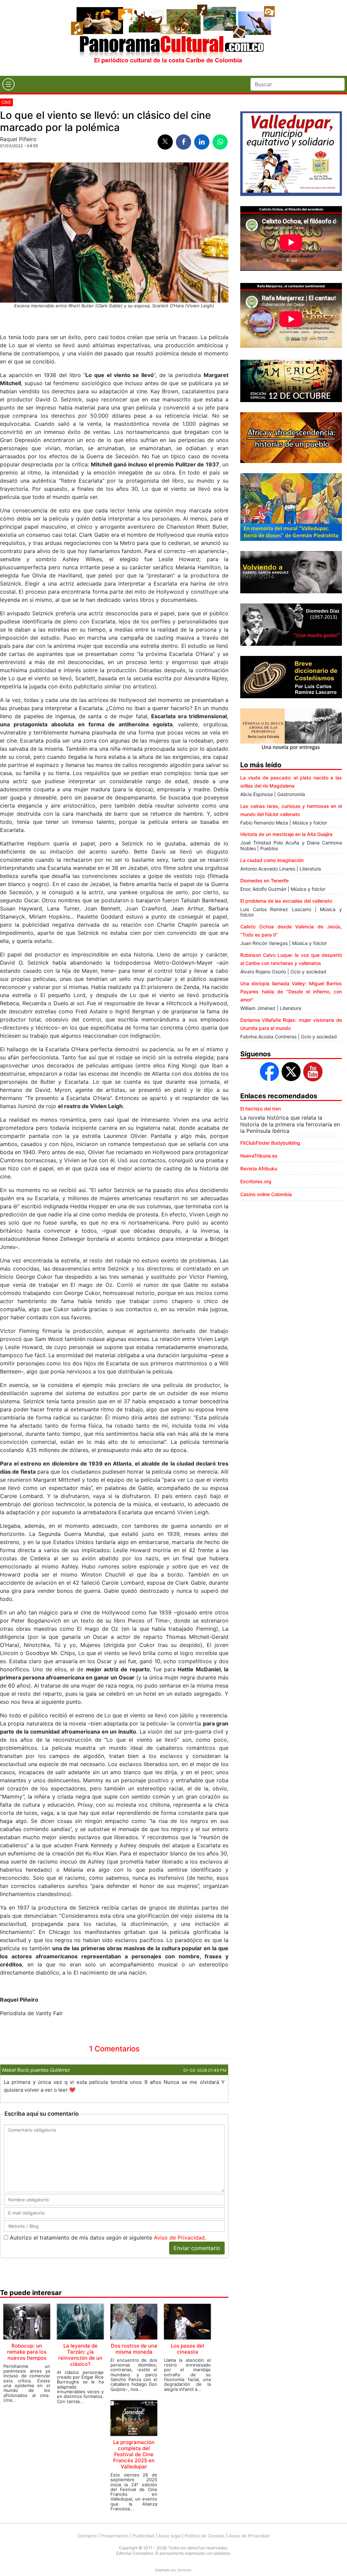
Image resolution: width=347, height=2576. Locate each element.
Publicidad (144, 2536)
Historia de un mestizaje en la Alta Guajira (286, 834)
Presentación (115, 2536)
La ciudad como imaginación (272, 860)
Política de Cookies (205, 2536)
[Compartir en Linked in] (202, 142)
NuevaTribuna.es (259, 1156)
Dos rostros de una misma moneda (134, 2349)
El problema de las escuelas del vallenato (286, 901)
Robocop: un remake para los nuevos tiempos (27, 2352)
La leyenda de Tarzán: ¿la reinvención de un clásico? (80, 2355)
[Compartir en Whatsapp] (220, 142)
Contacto (87, 2536)
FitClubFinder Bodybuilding (270, 1143)
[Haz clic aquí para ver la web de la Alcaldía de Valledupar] (291, 153)
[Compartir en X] (165, 142)
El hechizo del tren (261, 1109)
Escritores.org (256, 1181)
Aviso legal (169, 2536)
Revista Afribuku (259, 1169)
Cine (6, 102)
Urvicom (184, 2570)
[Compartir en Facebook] (183, 142)
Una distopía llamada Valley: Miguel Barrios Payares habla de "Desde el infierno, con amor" (291, 992)
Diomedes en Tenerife (264, 880)
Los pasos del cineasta (187, 2349)
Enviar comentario (197, 2248)
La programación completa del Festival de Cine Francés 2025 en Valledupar (134, 2454)
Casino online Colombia (266, 1194)
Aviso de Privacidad (179, 2238)
